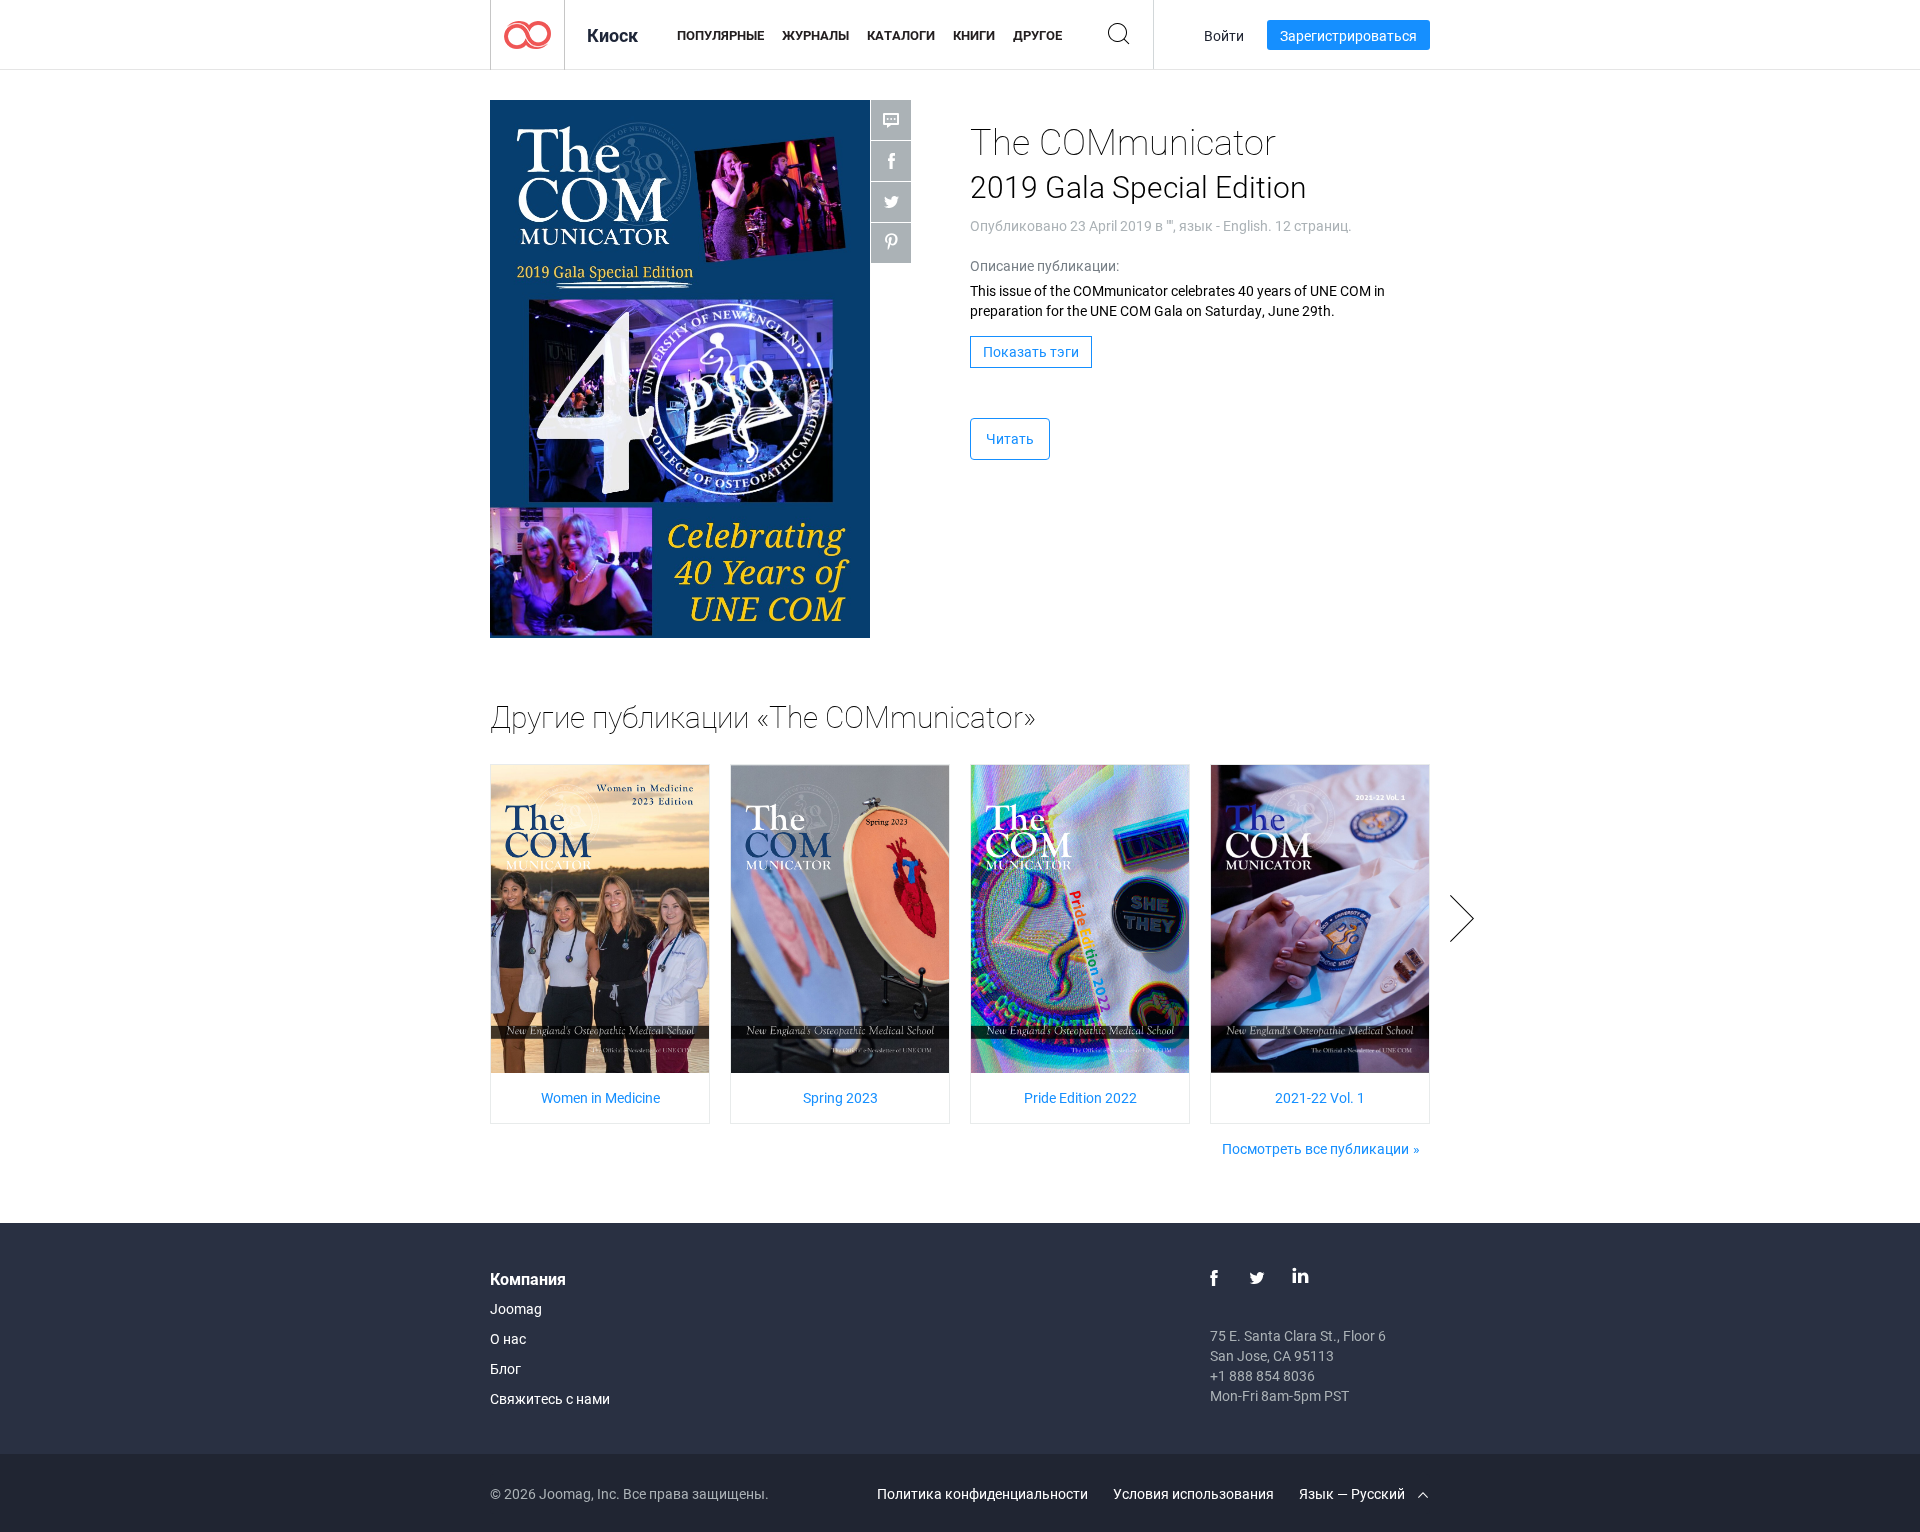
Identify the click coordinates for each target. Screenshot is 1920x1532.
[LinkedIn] (1300, 1278)
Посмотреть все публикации (1315, 1148)
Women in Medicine (600, 1097)
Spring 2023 (840, 1097)
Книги (974, 35)
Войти (1224, 35)
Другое (1037, 35)
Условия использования (1193, 1493)
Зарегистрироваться (1348, 35)
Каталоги (901, 35)
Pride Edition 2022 (1080, 1097)
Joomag (516, 1308)
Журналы (815, 35)
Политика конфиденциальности (982, 1493)
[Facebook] (1214, 1278)
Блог (505, 1368)
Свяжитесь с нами (550, 1398)
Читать (1010, 438)
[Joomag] (527, 33)
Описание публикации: (1044, 265)
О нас (508, 1338)
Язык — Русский (1353, 1493)
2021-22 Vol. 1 (1320, 1097)
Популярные (720, 35)
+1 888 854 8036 (1262, 1375)
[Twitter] (1257, 1278)
